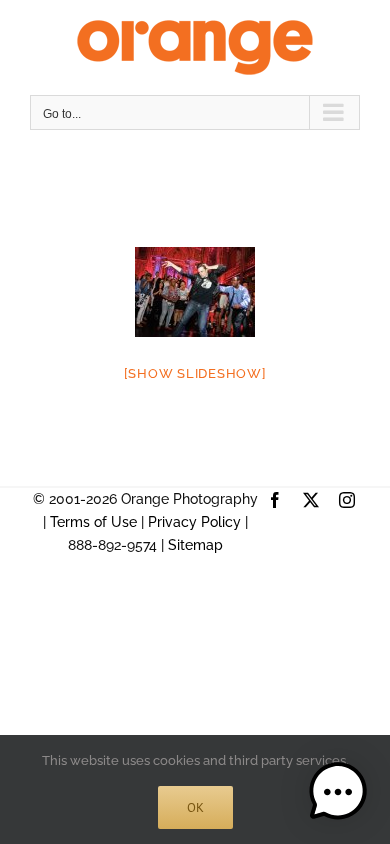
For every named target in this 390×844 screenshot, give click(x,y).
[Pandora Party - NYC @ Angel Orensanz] (195, 292)
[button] (338, 792)
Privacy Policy (194, 522)
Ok (195, 807)
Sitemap (195, 545)
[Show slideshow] (195, 373)
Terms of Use (93, 522)
